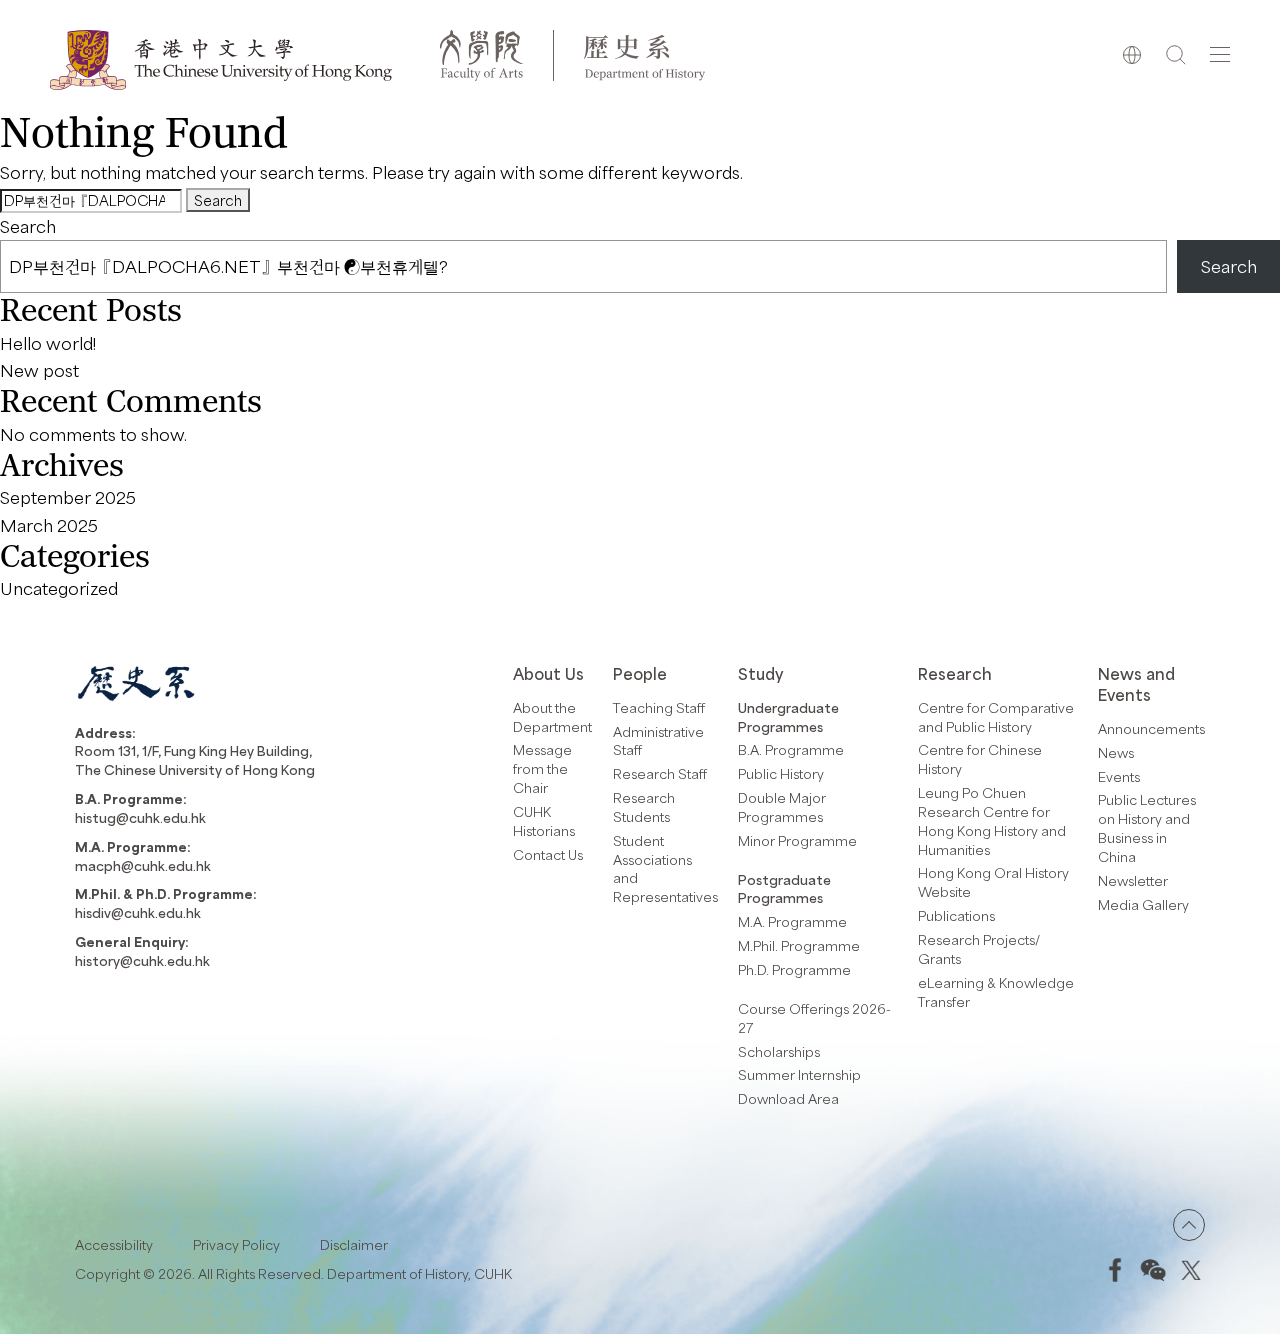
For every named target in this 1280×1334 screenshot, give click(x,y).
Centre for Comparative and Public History (996, 717)
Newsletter (1133, 880)
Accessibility (114, 1244)
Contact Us (548, 854)
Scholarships (779, 1051)
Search (28, 226)
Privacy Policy (236, 1244)
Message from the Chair (542, 768)
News (1116, 752)
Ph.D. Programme (794, 969)
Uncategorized (59, 588)
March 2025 (49, 525)
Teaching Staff (659, 707)
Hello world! (48, 343)
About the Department (552, 717)
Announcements (1151, 728)
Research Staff (660, 773)
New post (39, 370)
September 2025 (68, 497)
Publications (956, 915)
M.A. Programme (792, 921)
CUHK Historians (544, 821)
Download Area (788, 1098)
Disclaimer (354, 1244)
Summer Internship (799, 1074)
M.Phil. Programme (799, 945)
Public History (781, 773)
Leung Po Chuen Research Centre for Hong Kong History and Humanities (992, 821)
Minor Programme (797, 840)
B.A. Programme (791, 749)
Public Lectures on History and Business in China (1147, 828)
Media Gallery (1143, 904)
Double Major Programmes (782, 807)
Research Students (644, 807)
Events (1119, 776)
